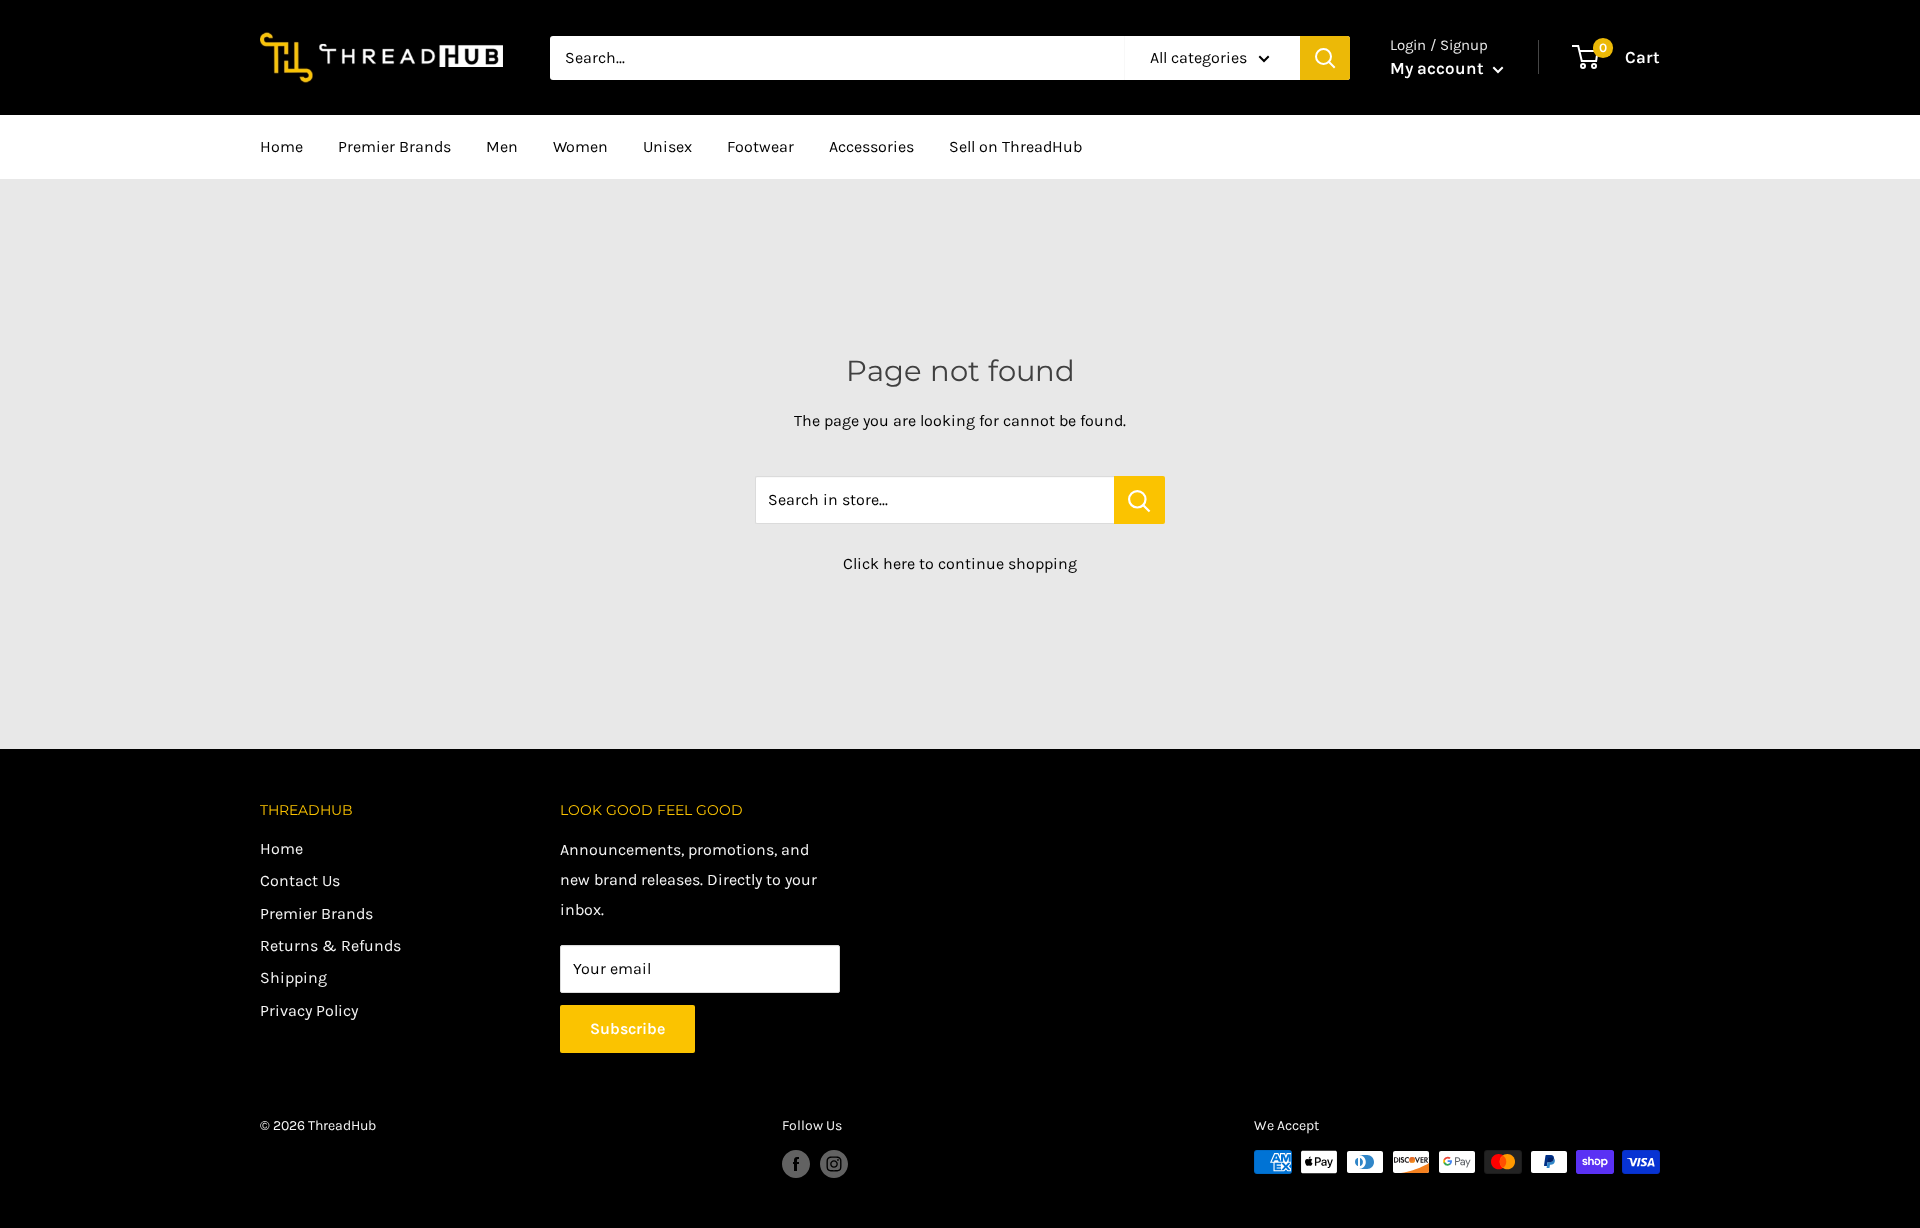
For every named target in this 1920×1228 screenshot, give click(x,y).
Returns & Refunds (330, 945)
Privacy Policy (309, 1010)
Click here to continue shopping (960, 563)
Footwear (760, 146)
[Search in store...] (1139, 500)
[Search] (1325, 58)
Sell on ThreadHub (1015, 146)
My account (1439, 68)
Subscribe (627, 1028)
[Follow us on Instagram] (834, 1164)
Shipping (293, 977)
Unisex (667, 146)
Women (580, 146)
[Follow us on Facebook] (796, 1164)
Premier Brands (394, 146)
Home (281, 146)
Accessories (871, 146)
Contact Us (300, 880)
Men (502, 146)
